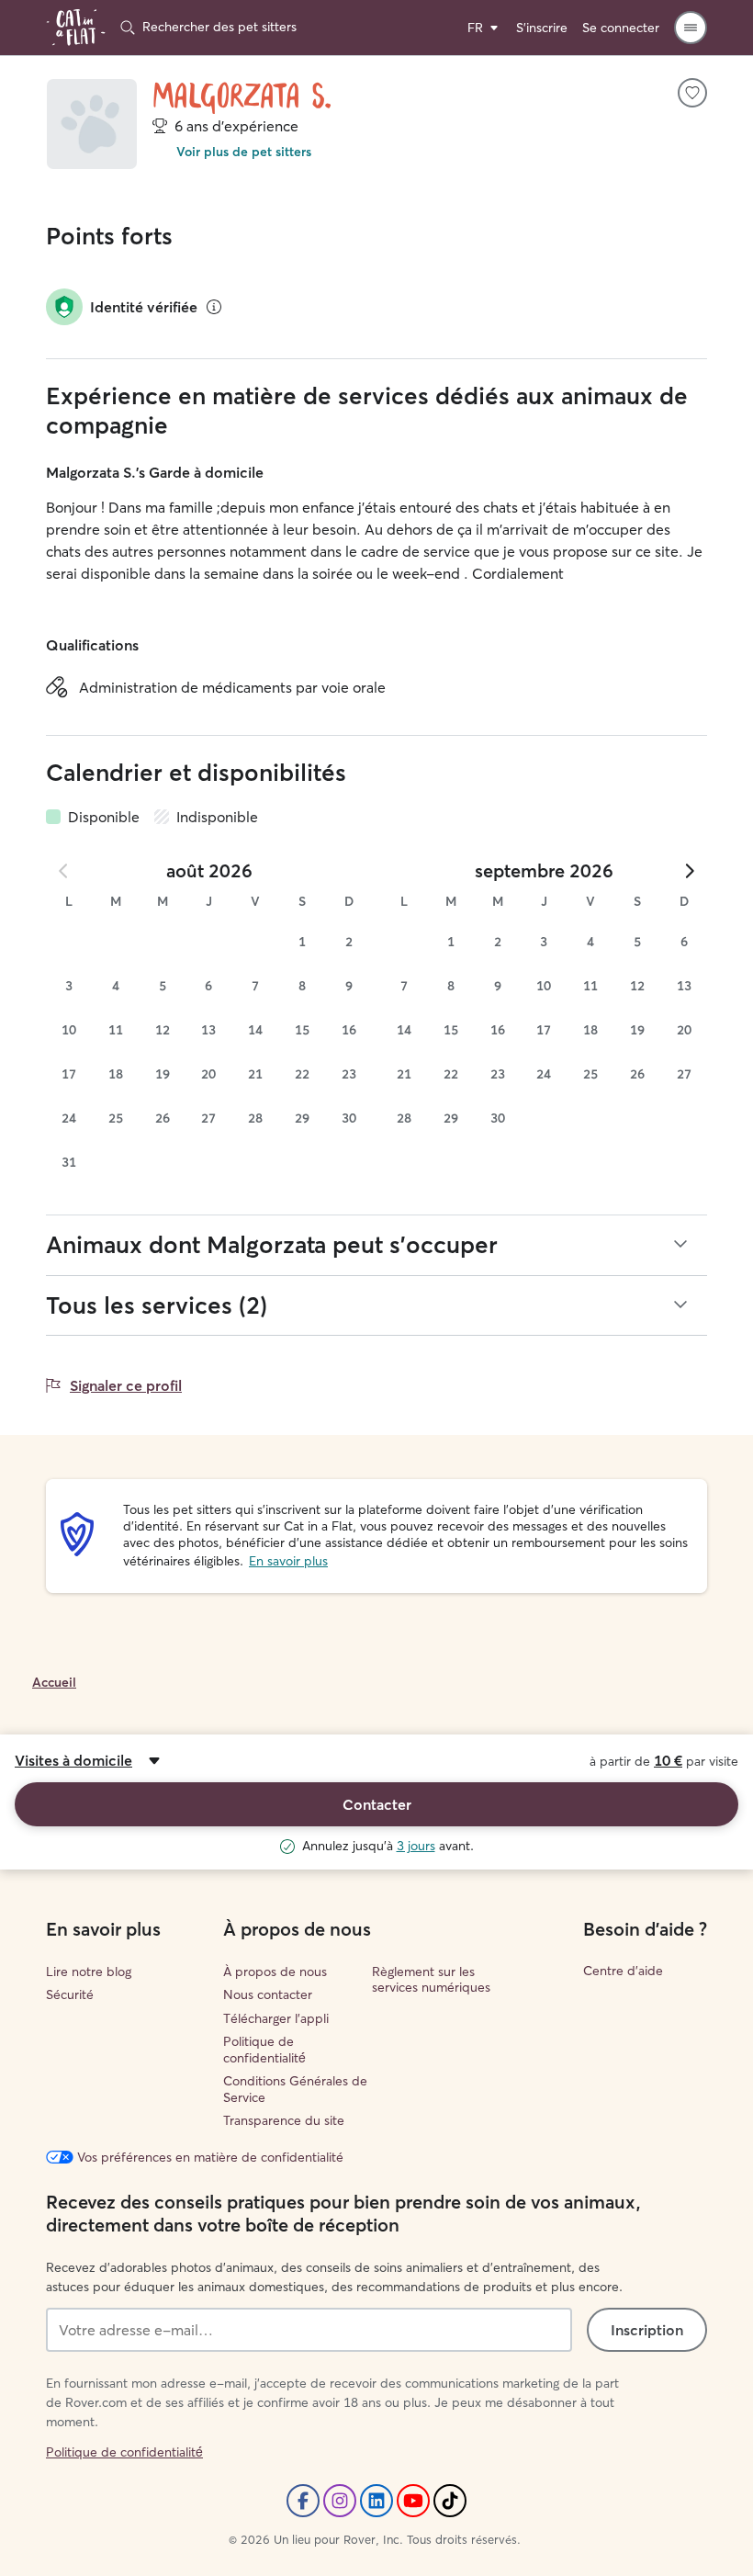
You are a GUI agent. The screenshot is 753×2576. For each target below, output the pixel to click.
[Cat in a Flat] (76, 28)
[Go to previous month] (64, 871)
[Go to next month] (689, 871)
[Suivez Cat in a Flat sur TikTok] (450, 2501)
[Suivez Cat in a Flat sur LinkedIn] (376, 2501)
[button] (691, 28)
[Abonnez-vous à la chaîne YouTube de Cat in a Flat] (413, 2501)
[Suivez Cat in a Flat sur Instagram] (340, 2501)
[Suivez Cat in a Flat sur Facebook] (303, 2501)
